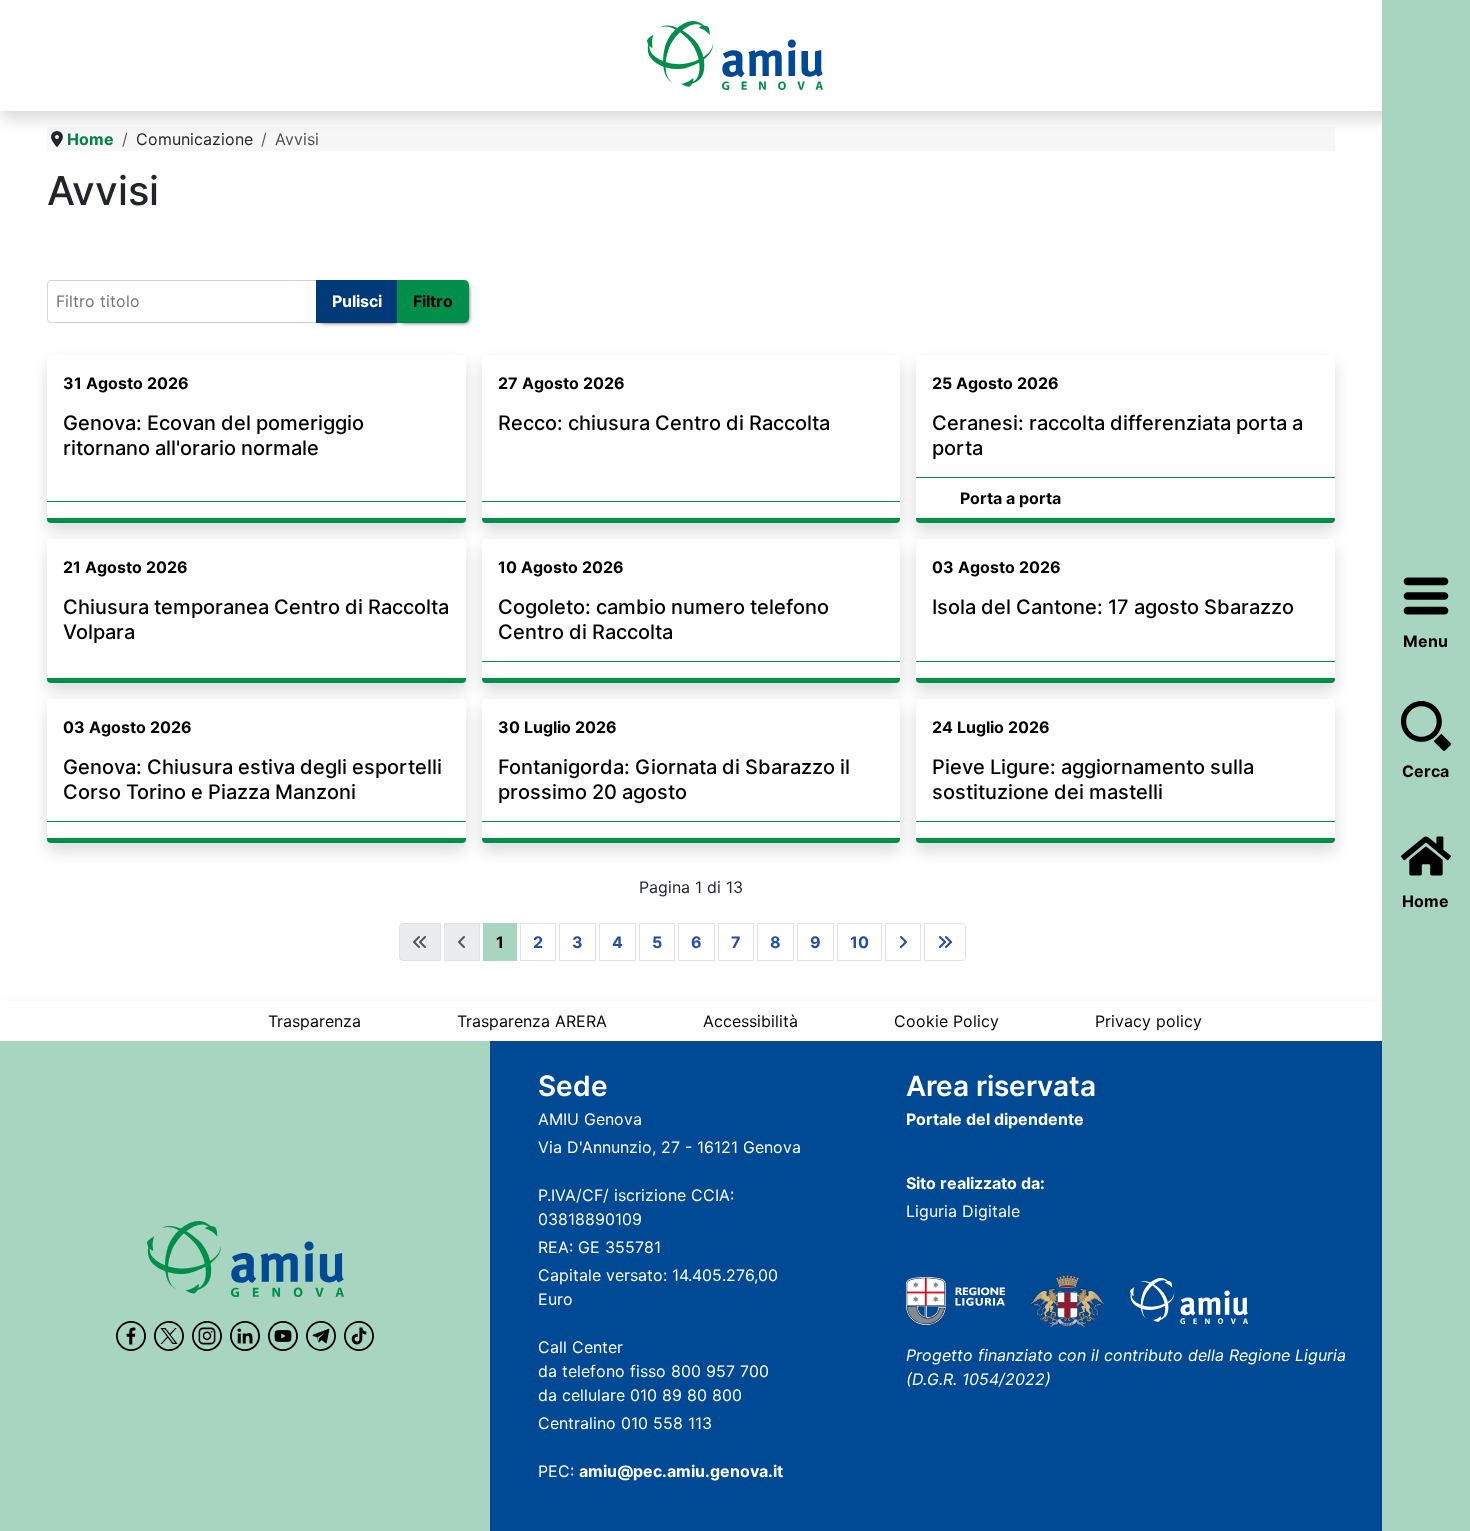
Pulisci (357, 301)
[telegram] (321, 1336)
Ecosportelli (100, 241)
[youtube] (283, 1336)
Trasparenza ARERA (532, 1021)
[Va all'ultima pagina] (945, 942)
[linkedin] (245, 1336)
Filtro (433, 301)
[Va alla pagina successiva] (903, 942)
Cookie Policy (946, 1021)
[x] (169, 1336)
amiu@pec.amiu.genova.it (681, 1471)
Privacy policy (1148, 1021)
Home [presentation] (1425, 901)
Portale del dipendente (995, 1119)
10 (859, 942)
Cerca (1425, 771)
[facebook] (131, 1336)
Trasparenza (314, 1021)
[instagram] (207, 1336)
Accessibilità (750, 1021)
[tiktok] (359, 1336)
